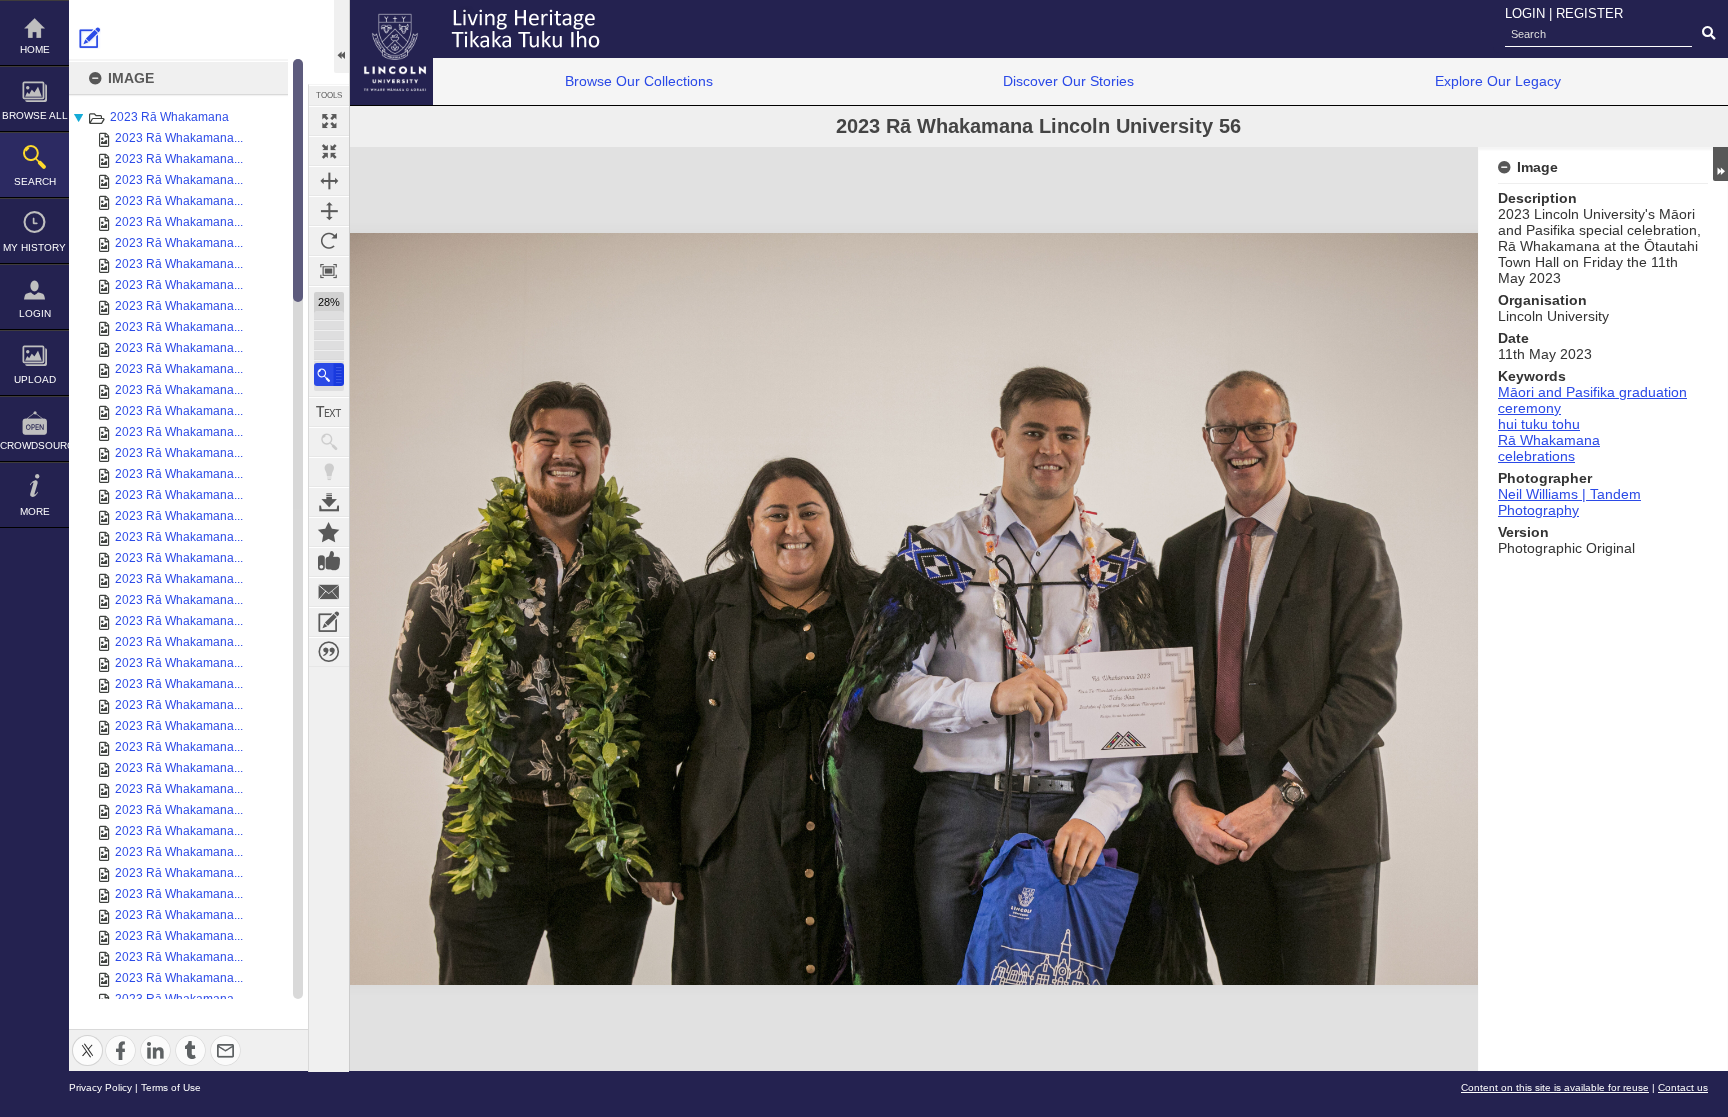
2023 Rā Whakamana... (179, 138)
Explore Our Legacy (1498, 81)
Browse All (35, 115)
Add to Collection (329, 532)
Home (35, 49)
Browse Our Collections (639, 81)
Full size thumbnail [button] (329, 121)
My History (34, 247)
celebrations (1536, 456)
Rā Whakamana (1549, 440)
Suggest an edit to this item (90, 38)
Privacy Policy (100, 1087)
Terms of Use (171, 1087)
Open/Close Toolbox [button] (341, 36)
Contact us (1683, 1087)
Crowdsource (34, 445)
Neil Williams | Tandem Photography (1569, 502)
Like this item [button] (329, 562)
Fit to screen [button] (329, 151)
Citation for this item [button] (329, 652)
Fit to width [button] (329, 181)
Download (329, 502)
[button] (329, 374)
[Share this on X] (87, 1038)
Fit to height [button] (329, 211)
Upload (35, 379)
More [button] (35, 511)
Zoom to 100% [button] (329, 271)
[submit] (1708, 34)
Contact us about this (329, 592)
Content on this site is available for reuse (1555, 1087)
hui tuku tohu (1539, 424)
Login (35, 313)
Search (35, 181)
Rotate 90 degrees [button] (329, 241)
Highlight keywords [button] (329, 472)
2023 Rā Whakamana (169, 117)
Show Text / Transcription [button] (329, 412)
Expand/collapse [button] (1720, 164)
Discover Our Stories (1068, 81)
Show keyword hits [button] (329, 442)
